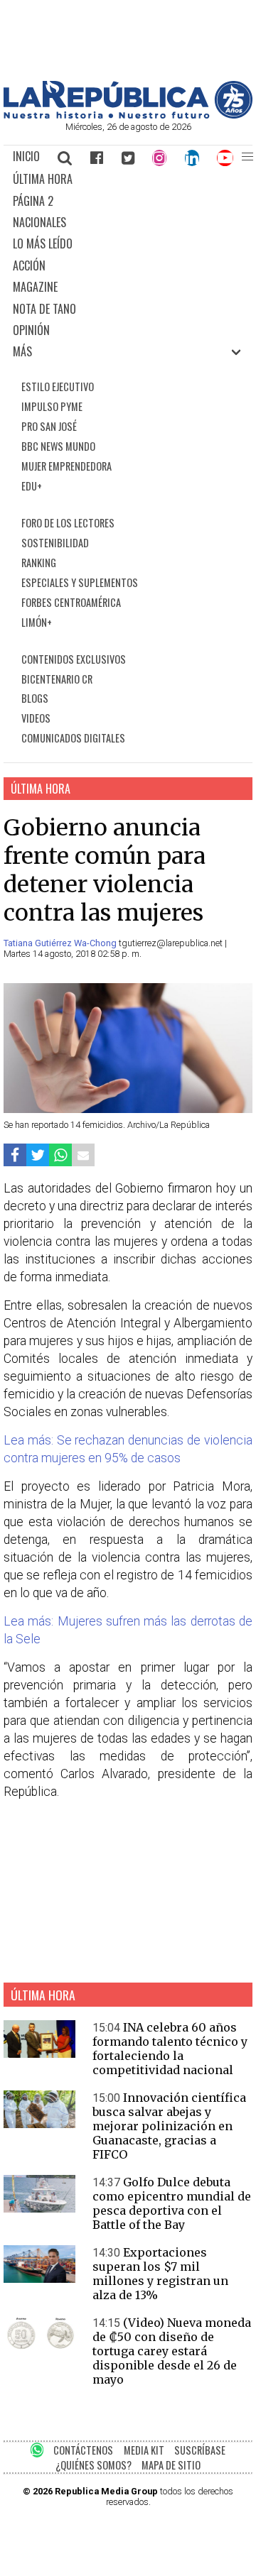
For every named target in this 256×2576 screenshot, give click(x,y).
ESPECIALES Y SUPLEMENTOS (80, 582)
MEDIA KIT (144, 2450)
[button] (247, 157)
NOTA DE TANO (44, 309)
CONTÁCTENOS (83, 2450)
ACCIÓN (29, 265)
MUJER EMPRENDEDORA (66, 466)
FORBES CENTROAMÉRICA (71, 602)
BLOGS (35, 698)
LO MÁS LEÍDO (43, 243)
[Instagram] (159, 157)
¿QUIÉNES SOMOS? (94, 2465)
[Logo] (128, 115)
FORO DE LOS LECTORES (68, 523)
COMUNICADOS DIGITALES (73, 738)
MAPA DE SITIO (171, 2465)
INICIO (26, 156)
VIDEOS (36, 718)
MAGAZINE (35, 287)
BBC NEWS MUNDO (58, 446)
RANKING (39, 563)
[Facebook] (97, 157)
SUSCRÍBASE (200, 2450)
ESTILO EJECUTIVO (58, 387)
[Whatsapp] (60, 1155)
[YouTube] (226, 157)
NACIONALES (39, 222)
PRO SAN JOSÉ (49, 426)
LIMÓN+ (37, 622)
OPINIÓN (31, 330)
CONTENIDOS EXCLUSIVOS (74, 659)
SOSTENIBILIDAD (55, 543)
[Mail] (83, 1155)
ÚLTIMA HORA (43, 179)
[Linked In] (192, 157)
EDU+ (32, 486)
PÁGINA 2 (33, 201)
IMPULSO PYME (52, 406)
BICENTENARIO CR (57, 679)
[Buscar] (65, 157)
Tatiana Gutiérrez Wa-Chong (61, 943)
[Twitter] (128, 157)
